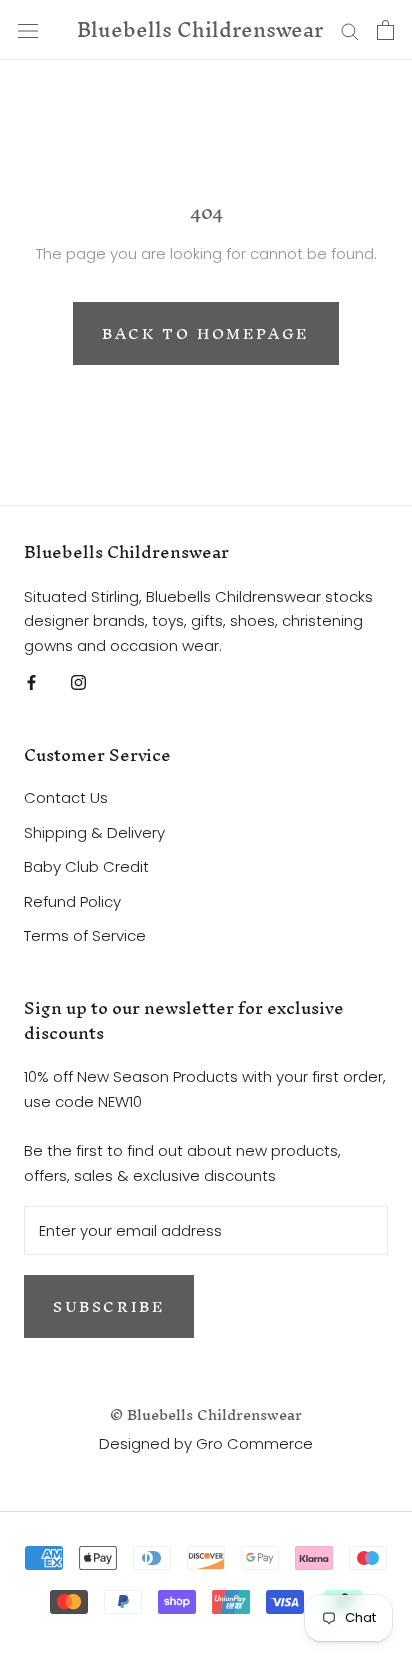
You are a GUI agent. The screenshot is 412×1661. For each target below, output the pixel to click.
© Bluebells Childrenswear (206, 1414)
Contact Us (66, 797)
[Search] (350, 29)
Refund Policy (72, 901)
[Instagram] (78, 682)
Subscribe (109, 1306)
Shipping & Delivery (94, 832)
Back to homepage (206, 333)
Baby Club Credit (86, 866)
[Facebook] (31, 682)
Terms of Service (85, 935)
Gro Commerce (254, 1443)
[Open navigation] (28, 30)
